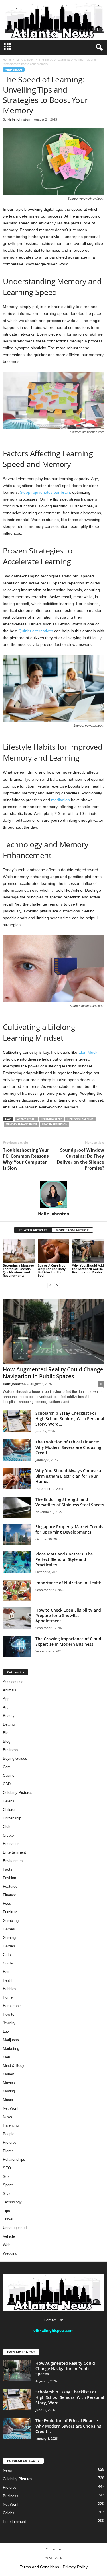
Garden (9, 1946)
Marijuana (11, 2040)
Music (8, 2100)
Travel (8, 2219)
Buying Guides (15, 1758)
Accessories (13, 1682)
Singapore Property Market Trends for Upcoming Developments (69, 1529)
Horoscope (12, 2006)
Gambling (11, 1921)
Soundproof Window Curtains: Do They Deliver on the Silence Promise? (80, 1159)
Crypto (8, 1835)
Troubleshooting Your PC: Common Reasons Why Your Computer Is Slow (26, 1159)
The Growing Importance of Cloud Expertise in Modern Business (68, 1641)
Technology (12, 2202)
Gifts (7, 1955)
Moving (9, 2091)
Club (7, 1827)
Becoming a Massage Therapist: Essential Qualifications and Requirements (18, 1270)
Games (9, 1929)
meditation (60, 800)
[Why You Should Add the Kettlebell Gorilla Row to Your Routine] (88, 1250)
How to (9, 2014)
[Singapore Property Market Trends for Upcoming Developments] (17, 1535)
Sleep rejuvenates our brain (45, 492)
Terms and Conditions (39, 2567)
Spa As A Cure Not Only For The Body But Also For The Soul (52, 1270)
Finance (9, 1895)
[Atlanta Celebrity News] (53, 20)
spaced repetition (55, 1124)
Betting (9, 1724)
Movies (9, 2083)
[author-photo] (53, 1195)
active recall (27, 1119)
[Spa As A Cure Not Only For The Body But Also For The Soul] (54, 1250)
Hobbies (10, 1989)
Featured (10, 1886)
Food (7, 1903)
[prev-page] (50, 1285)
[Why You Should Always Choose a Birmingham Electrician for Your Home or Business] (17, 1479)
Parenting (11, 2125)
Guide (8, 1963)
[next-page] (57, 1285)
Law (6, 2031)
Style (7, 2194)
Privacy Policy (75, 2567)
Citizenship (12, 1818)
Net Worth (11, 2108)
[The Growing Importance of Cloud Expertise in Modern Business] (17, 1647)
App (6, 1699)
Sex (6, 2177)
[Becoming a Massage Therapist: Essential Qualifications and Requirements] (19, 1250)
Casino (9, 1775)
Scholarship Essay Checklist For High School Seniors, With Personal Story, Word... (70, 1419)
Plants (8, 2151)
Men (6, 2057)
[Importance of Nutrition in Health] (17, 1591)
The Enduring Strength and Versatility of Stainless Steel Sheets (70, 1502)
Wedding (10, 2253)
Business (11, 1750)
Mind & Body (25, 59)
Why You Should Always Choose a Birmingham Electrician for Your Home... (68, 1476)
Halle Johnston (19, 119)
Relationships (14, 2159)
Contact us (53, 2549)
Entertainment (14, 1852)
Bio (6, 1733)
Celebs (9, 1801)
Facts (8, 1869)
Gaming (9, 1938)
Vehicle (9, 2236)
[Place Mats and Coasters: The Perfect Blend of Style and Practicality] (17, 1562)
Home (7, 59)
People (9, 2134)
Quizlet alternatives (36, 631)
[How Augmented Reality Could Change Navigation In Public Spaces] (53, 1331)
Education (11, 1844)
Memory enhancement (21, 1124)
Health (8, 1980)
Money (8, 2074)
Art (5, 1707)
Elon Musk (88, 1052)
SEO (7, 2168)
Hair (6, 1972)
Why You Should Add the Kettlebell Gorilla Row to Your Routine (88, 1269)
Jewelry (9, 2023)
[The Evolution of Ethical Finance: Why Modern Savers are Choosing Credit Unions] (17, 1450)
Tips (6, 2211)
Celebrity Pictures (18, 1793)
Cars (7, 1767)
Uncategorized (15, 2228)
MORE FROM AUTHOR (72, 1230)
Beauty (9, 1716)
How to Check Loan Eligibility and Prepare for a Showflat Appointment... (68, 1615)
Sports (8, 2185)
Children (10, 1810)
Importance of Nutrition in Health (68, 1583)
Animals (10, 1690)
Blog (7, 1741)
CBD (7, 1784)
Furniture (10, 1912)
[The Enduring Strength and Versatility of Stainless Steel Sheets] (17, 1507)
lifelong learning (80, 1119)
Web (7, 2245)
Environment (13, 1861)
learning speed (52, 1119)
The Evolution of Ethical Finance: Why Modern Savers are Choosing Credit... (68, 1447)
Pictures (10, 2142)
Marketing (11, 2049)
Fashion (9, 1878)
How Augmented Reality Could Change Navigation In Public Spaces (53, 1373)
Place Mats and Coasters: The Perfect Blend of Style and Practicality (64, 1559)
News (7, 2117)
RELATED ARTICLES (33, 1230)
